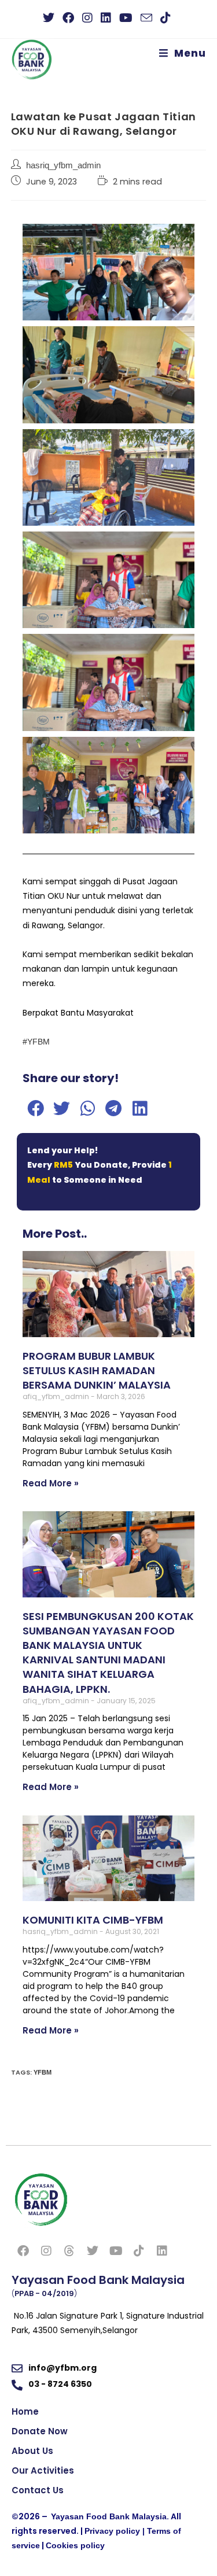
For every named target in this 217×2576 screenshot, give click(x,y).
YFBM (43, 2072)
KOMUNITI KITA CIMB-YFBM (93, 1920)
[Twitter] (93, 2251)
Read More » (51, 1483)
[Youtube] (116, 2251)
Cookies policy (75, 2545)
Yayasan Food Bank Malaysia (109, 2516)
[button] (36, 1108)
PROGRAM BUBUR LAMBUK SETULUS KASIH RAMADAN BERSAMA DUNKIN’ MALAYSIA (97, 1370)
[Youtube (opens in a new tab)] (126, 18)
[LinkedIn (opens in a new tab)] (106, 18)
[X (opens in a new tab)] (51, 18)
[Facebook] (23, 2251)
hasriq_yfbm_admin (63, 165)
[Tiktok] (139, 2251)
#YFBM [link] (36, 1042)
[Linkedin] (162, 2251)
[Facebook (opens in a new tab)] (68, 18)
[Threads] (69, 2251)
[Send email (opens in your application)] (146, 18)
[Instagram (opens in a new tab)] (87, 18)
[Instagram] (46, 2251)
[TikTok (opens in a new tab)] (165, 18)
